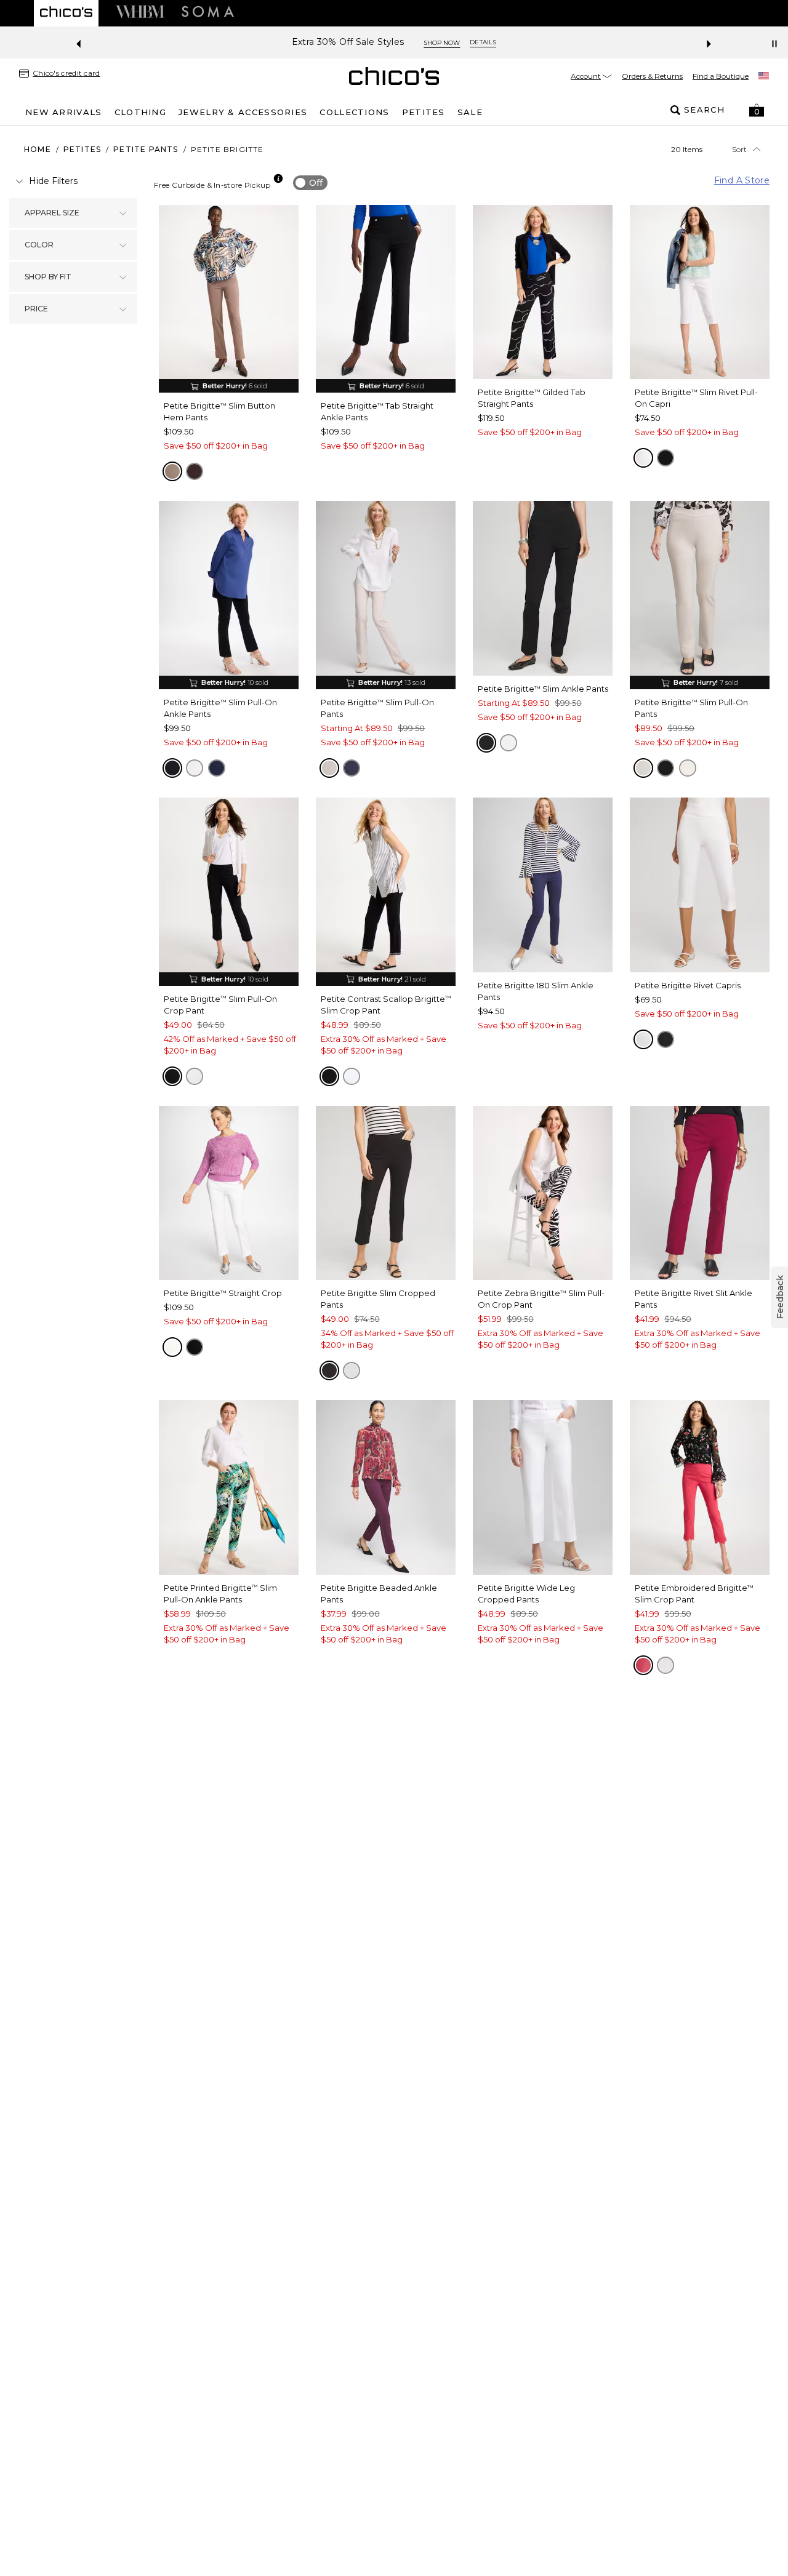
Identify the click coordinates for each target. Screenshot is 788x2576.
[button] (757, 110)
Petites (82, 149)
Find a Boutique (721, 76)
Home (38, 149)
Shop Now (442, 43)
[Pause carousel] (774, 44)
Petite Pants (146, 149)
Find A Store (742, 180)
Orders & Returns (652, 76)
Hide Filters (53, 181)
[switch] (310, 183)
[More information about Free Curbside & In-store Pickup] (278, 178)
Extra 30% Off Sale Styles (348, 42)
